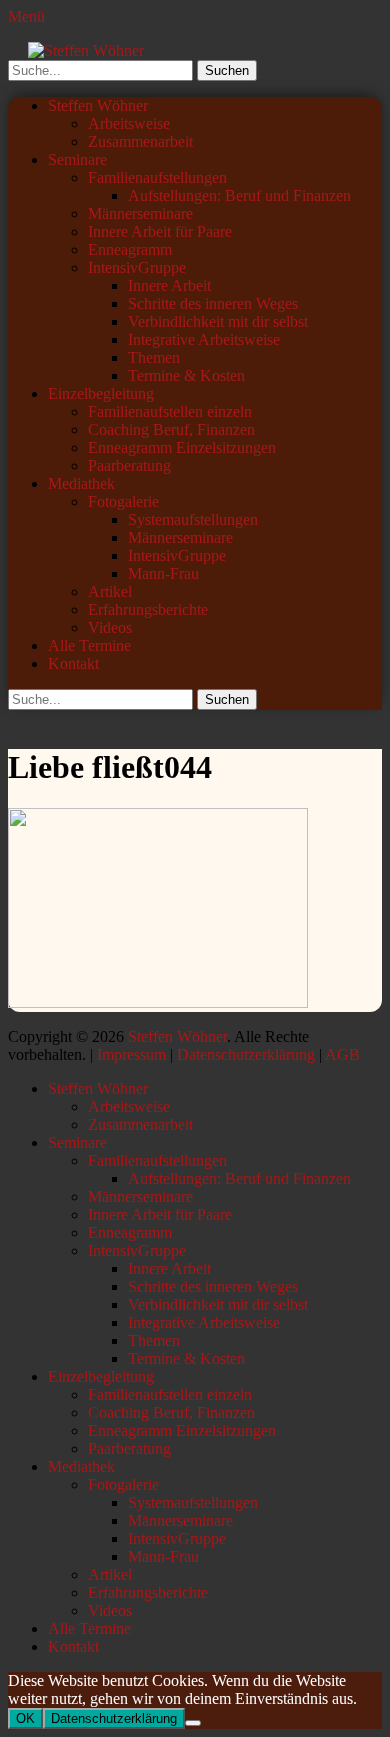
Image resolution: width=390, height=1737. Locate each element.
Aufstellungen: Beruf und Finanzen (239, 195)
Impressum (131, 1054)
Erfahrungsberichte (148, 609)
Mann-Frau (163, 573)
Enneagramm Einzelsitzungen (182, 447)
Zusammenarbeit (140, 141)
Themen (154, 357)
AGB (342, 1054)
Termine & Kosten (186, 375)
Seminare (77, 159)
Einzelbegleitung (101, 393)
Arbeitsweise (129, 123)
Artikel (110, 591)
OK (25, 1718)
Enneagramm (130, 249)
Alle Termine (89, 645)
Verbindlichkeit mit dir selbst (218, 321)
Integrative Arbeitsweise (204, 339)
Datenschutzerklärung (246, 1054)
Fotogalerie (123, 501)
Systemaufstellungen (193, 519)
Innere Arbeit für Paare (160, 231)
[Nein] (193, 1723)
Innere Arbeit (169, 285)
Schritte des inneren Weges (213, 303)
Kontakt (73, 663)
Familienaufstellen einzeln (170, 411)
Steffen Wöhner (98, 105)
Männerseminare (140, 213)
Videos (110, 627)
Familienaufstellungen (157, 177)
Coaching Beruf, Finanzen (171, 429)
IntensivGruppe (137, 267)
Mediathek (81, 483)
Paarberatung (129, 465)
